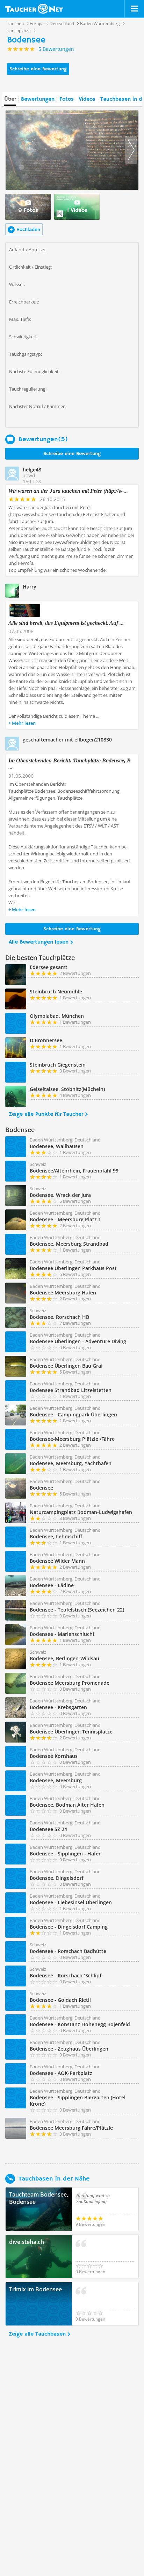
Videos (87, 99)
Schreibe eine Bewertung (38, 69)
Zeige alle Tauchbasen (37, 2334)
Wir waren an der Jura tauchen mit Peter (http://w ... (68, 491)
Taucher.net (34, 9)
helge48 (32, 470)
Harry (30, 587)
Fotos (67, 99)
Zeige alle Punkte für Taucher (46, 1114)
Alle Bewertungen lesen (39, 942)
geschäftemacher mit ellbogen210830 (67, 740)
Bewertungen (38, 99)
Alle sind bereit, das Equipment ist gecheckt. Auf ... (66, 623)
